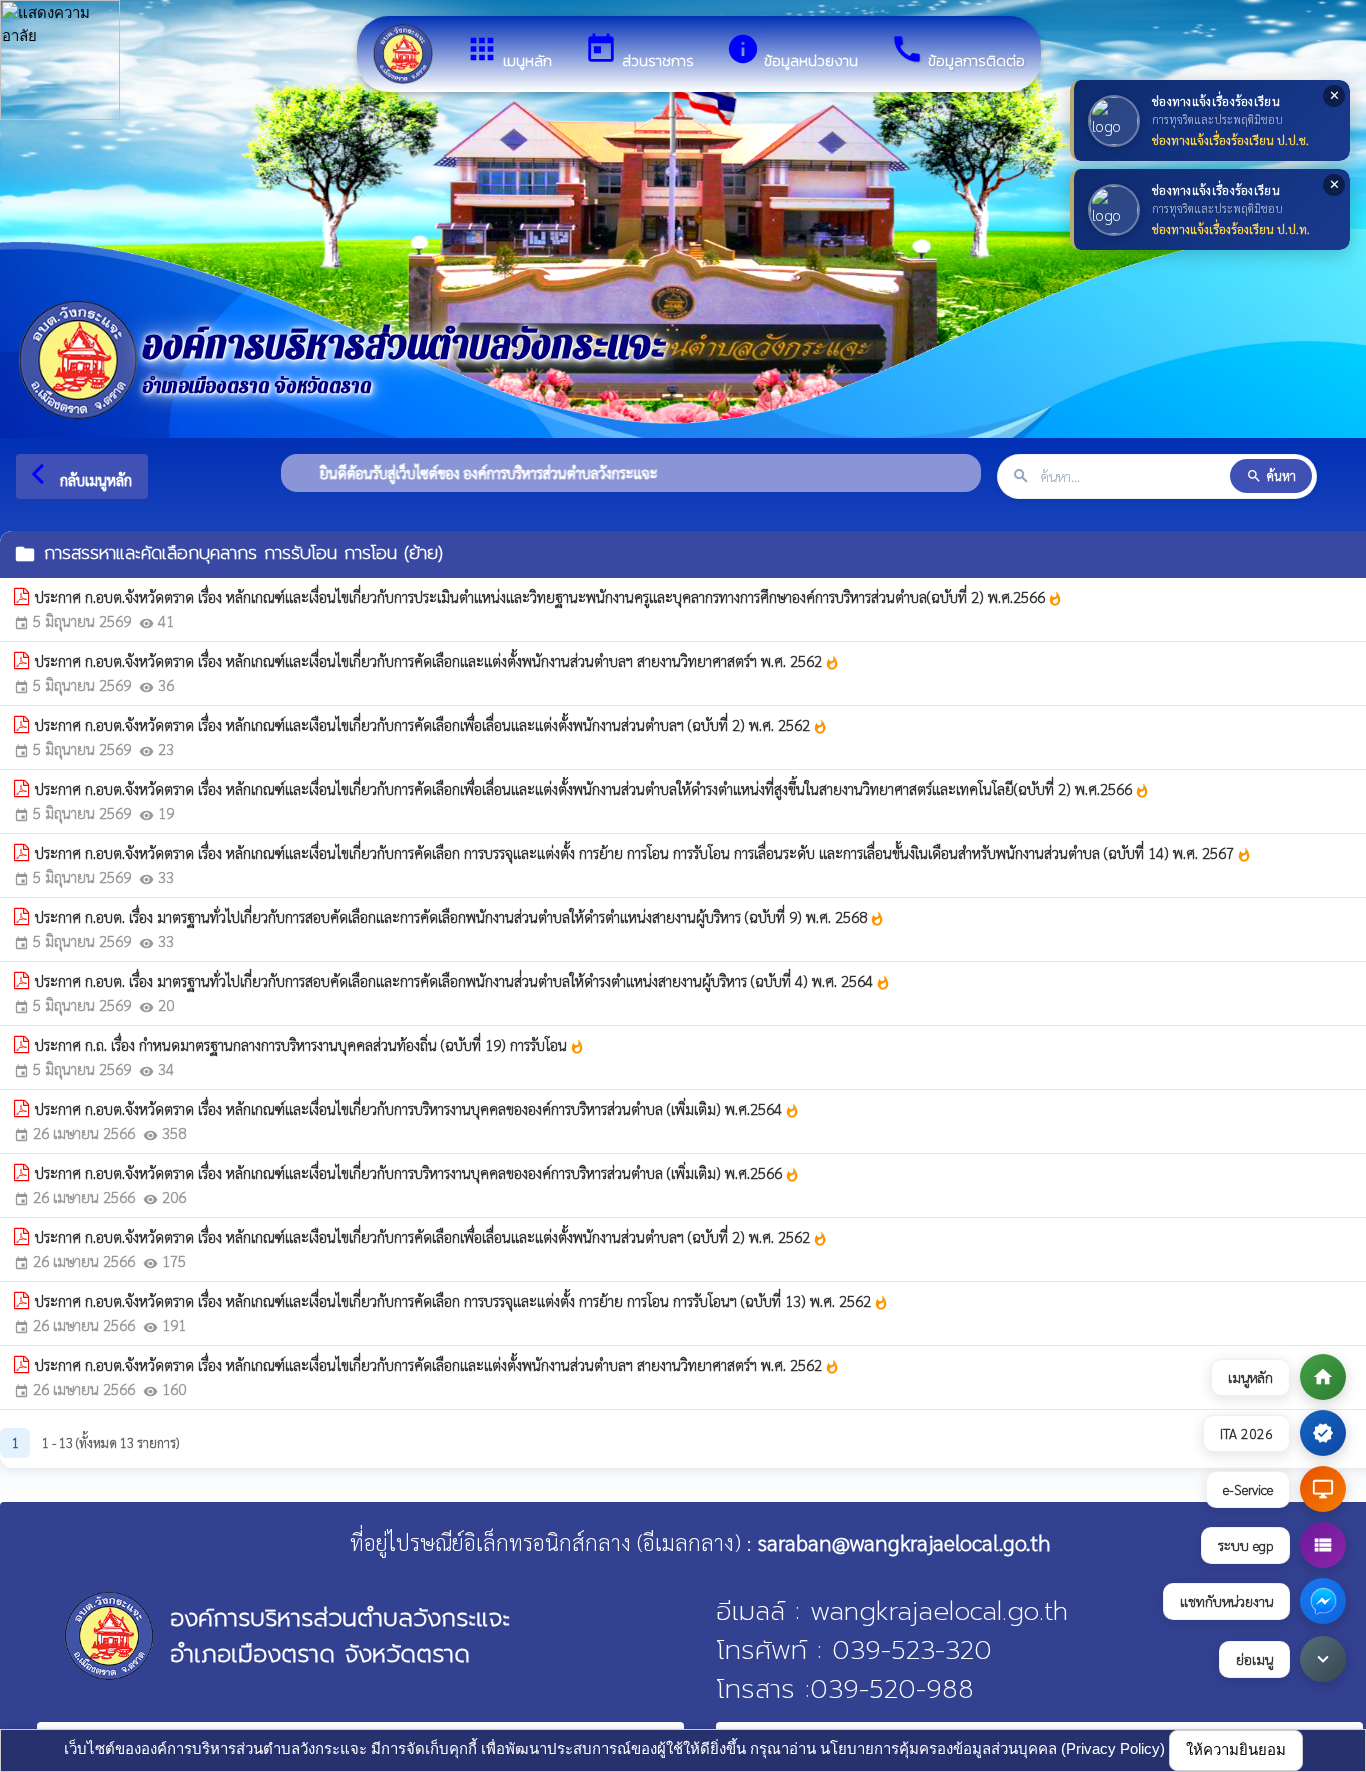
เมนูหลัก (508, 52)
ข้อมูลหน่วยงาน (792, 52)
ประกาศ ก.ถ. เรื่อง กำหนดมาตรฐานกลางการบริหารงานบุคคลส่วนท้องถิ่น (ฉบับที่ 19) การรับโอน (310, 1045)
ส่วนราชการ (639, 52)
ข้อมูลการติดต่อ (957, 52)
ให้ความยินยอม (1236, 1749)
